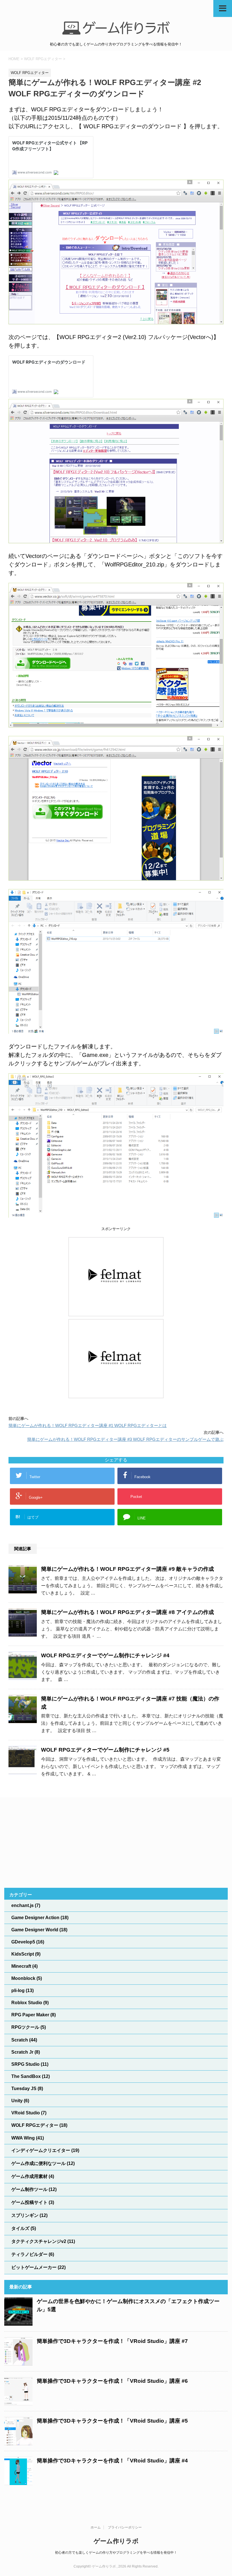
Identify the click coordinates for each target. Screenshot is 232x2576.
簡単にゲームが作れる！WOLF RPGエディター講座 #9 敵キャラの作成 (127, 1569)
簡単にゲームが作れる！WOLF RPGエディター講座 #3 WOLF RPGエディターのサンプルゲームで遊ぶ (125, 1439)
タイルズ (20, 2228)
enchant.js (22, 1905)
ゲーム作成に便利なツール (38, 2163)
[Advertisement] (116, 1843)
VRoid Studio (26, 2113)
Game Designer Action (35, 1918)
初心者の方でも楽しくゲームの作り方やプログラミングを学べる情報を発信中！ (116, 2553)
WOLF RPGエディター (35, 2125)
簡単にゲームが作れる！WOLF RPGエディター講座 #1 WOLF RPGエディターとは (88, 1425)
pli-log (18, 1990)
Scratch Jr (22, 2052)
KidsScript (23, 1954)
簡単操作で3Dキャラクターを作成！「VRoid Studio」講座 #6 (112, 2381)
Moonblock (23, 1978)
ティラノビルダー (29, 2254)
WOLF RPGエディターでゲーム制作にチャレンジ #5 (105, 1750)
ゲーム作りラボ (116, 2541)
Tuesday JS (24, 2089)
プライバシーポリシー (125, 2527)
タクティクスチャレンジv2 (39, 2241)
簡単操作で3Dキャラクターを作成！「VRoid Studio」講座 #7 (112, 2341)
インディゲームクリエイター (41, 2150)
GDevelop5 (23, 1942)
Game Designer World (35, 1930)
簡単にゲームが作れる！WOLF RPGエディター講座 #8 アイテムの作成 (127, 1612)
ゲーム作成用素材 (29, 2176)
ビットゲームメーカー (34, 2267)
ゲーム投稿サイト (29, 2202)
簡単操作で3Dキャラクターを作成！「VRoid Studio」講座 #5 (112, 2421)
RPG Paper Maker (30, 2015)
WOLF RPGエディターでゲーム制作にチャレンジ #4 (105, 1655)
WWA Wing (23, 2138)
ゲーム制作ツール (29, 2189)
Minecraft (21, 1966)
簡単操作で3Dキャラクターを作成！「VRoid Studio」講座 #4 (112, 2461)
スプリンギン (25, 2215)
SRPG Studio (25, 2064)
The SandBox (26, 2076)
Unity (17, 2101)
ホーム (96, 2527)
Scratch (20, 2040)
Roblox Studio (27, 2003)
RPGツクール (25, 2027)
